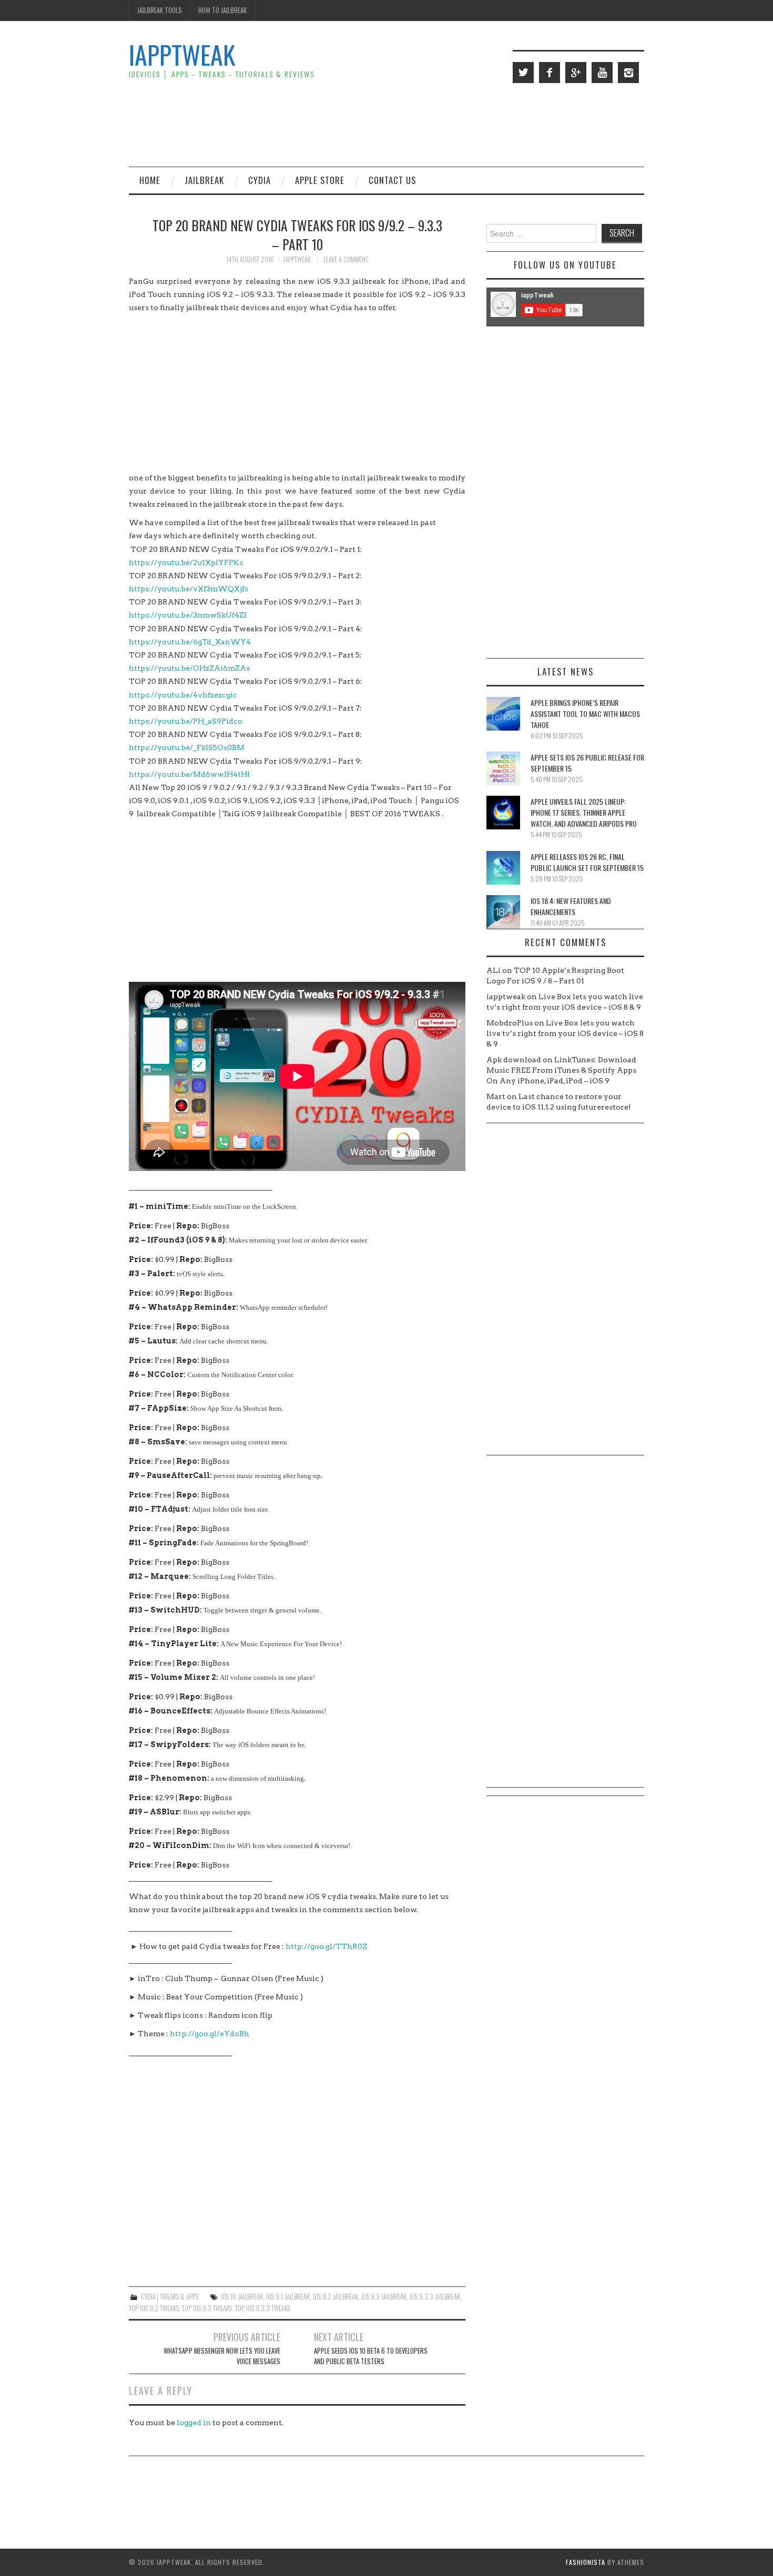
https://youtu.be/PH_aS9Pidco (186, 721)
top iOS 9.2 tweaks (154, 2308)
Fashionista (586, 2562)
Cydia (260, 180)
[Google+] (576, 73)
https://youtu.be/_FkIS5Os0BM (187, 747)
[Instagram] (628, 73)
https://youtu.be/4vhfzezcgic (183, 695)
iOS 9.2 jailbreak (335, 2297)
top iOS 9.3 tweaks (207, 2308)
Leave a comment (346, 259)
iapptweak (297, 259)
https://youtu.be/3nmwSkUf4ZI (188, 615)
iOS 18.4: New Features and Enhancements (571, 906)
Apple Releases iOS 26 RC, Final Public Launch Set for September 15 (587, 862)
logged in (194, 2423)
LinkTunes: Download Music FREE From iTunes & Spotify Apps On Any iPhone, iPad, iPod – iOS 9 (561, 1070)
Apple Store (320, 180)
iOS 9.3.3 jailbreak (435, 2297)
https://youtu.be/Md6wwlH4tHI (189, 774)
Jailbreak (204, 180)
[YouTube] (602, 73)
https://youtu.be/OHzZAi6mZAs (189, 668)
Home (150, 180)
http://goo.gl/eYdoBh (210, 2034)
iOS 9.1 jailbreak (288, 2297)
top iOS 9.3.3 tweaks (263, 2308)
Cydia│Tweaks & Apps (170, 2297)
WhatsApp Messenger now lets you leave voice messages (222, 2356)
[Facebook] (550, 73)
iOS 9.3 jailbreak (384, 2297)
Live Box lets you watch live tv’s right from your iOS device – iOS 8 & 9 (565, 1033)
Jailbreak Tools (160, 10)
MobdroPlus (510, 1023)
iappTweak (182, 54)
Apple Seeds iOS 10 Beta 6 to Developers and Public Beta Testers (371, 2356)
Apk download (514, 1060)
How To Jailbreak (222, 10)
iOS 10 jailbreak (242, 2297)
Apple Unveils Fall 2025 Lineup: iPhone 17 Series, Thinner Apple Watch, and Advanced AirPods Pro (584, 812)
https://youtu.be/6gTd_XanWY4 (190, 642)
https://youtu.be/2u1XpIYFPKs (186, 562)
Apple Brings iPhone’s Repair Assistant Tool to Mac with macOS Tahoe (585, 714)
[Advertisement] (453, 124)
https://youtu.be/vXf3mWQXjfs (189, 589)
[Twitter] (523, 73)
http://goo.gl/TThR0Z (326, 1946)
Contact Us (392, 180)
